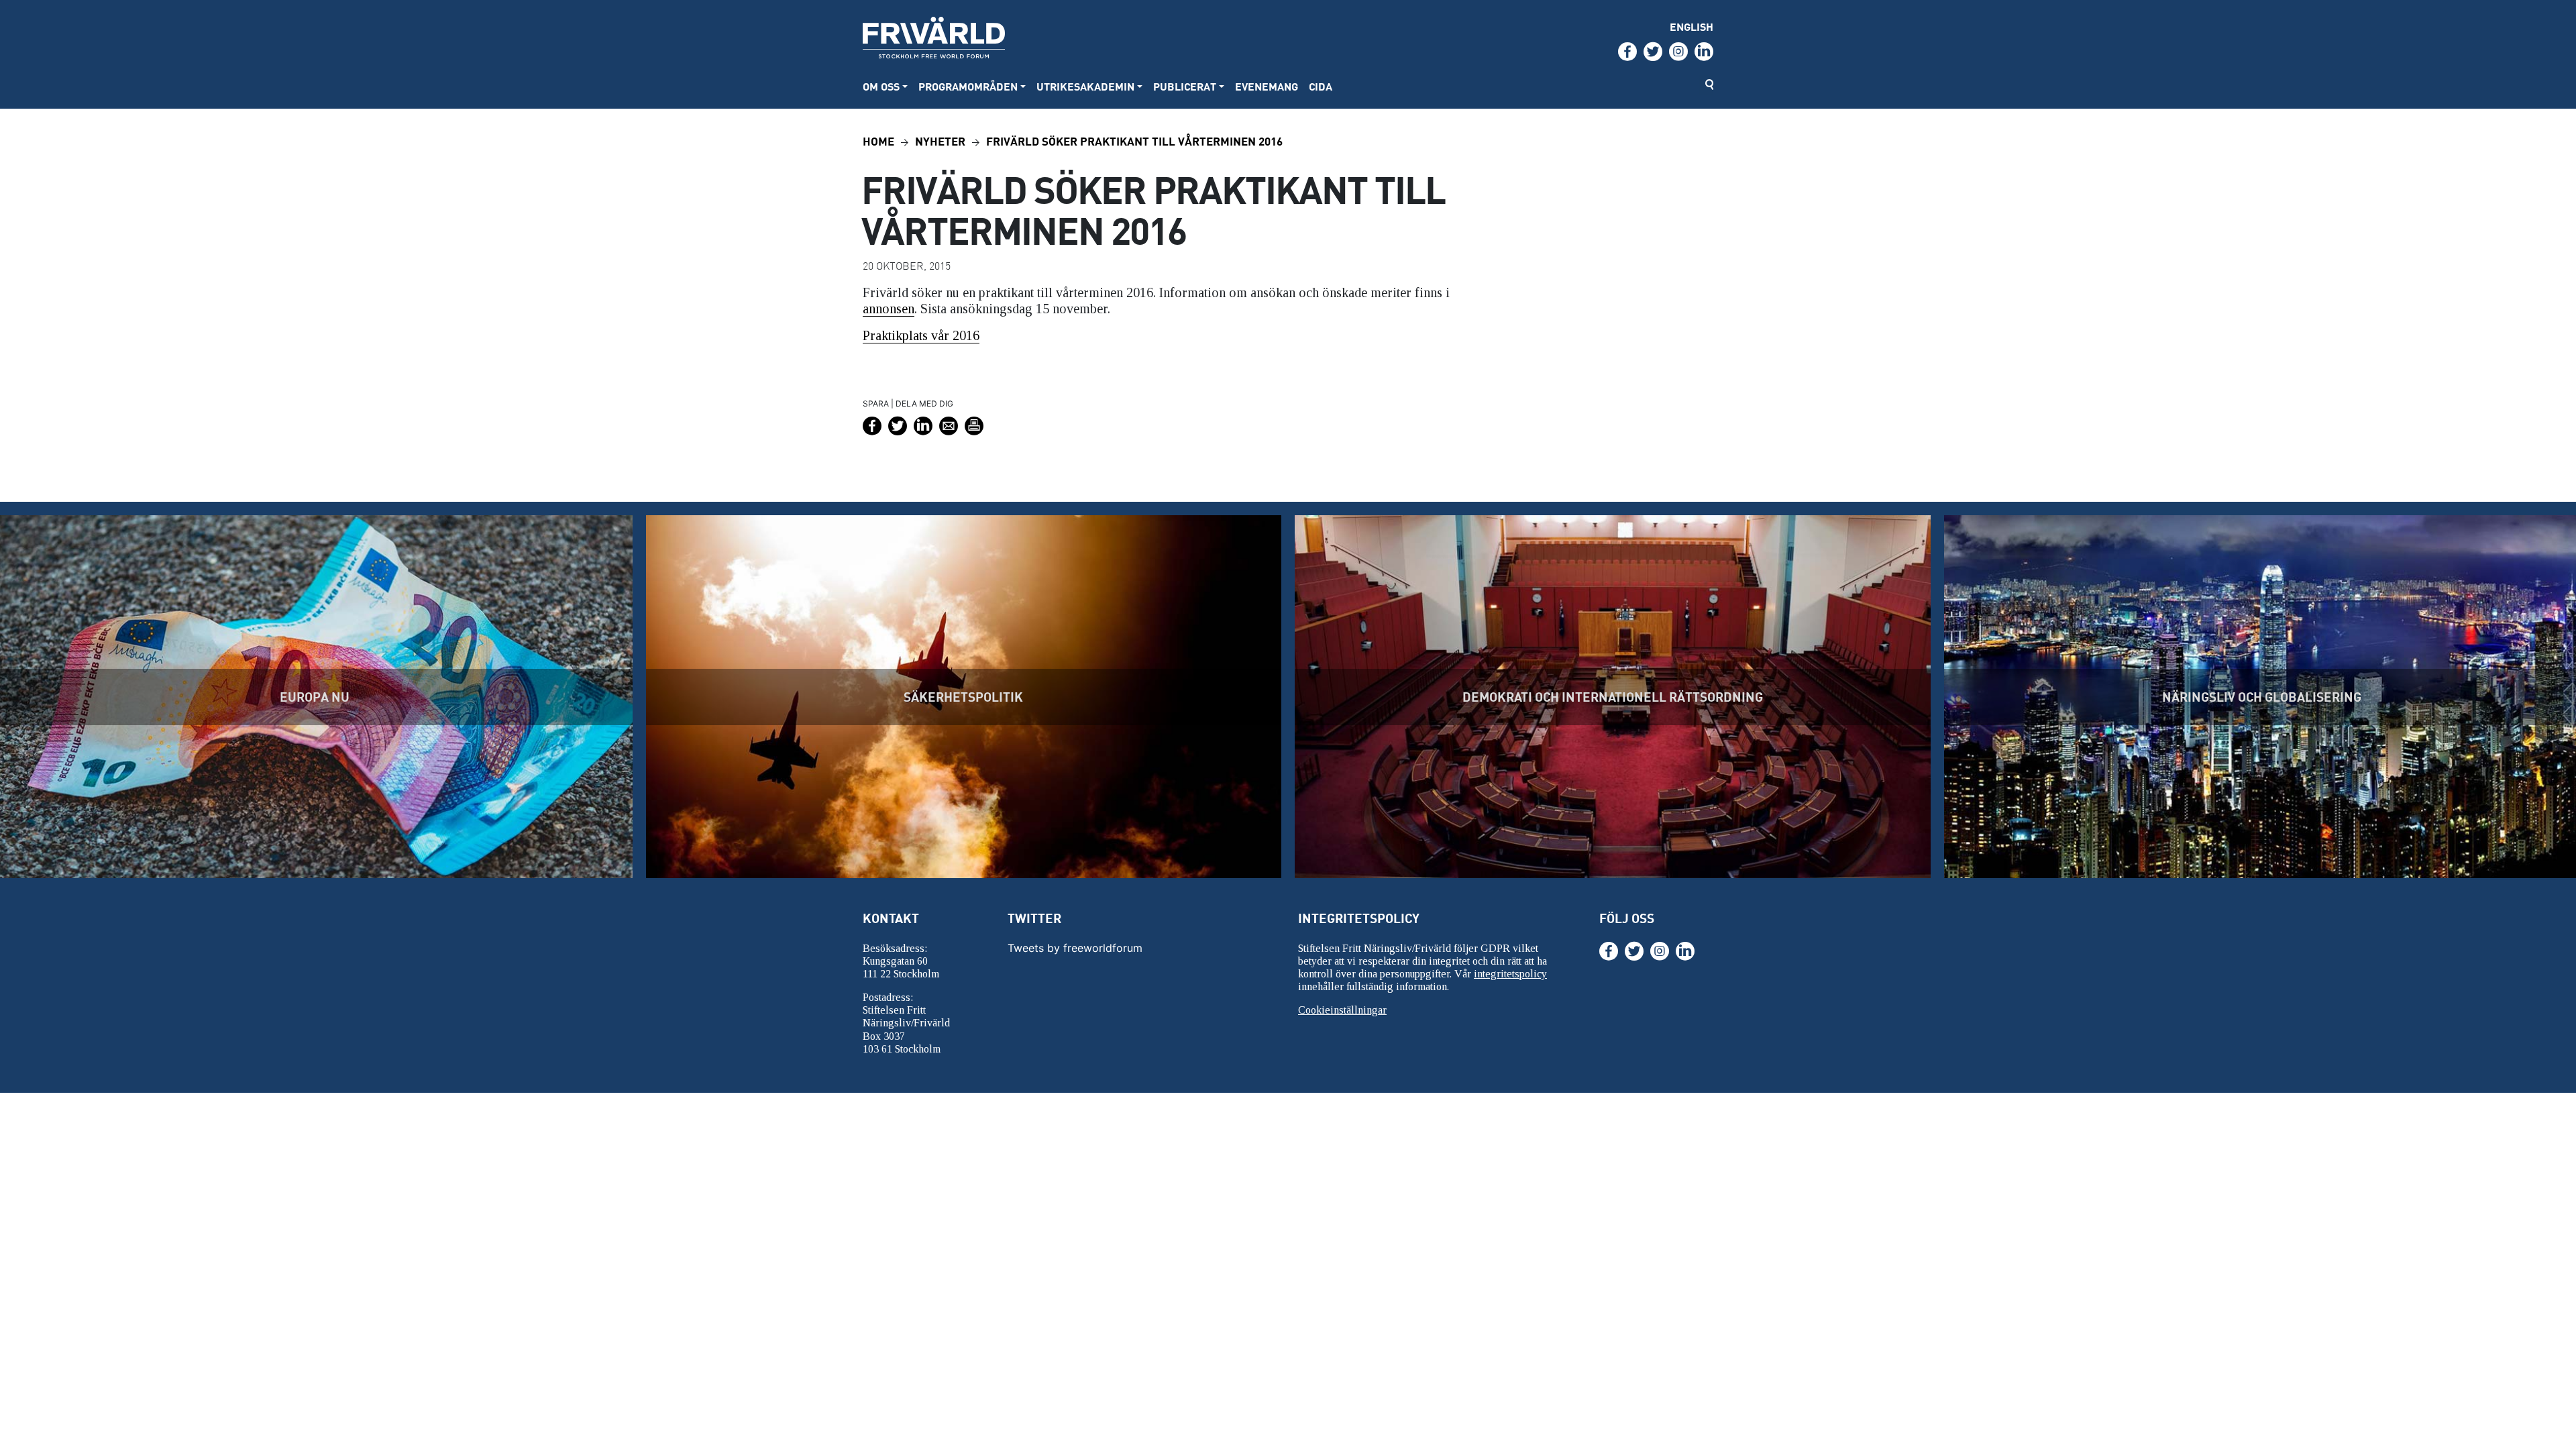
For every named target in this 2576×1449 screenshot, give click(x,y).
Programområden (968, 86)
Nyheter (940, 141)
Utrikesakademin (1085, 86)
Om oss (881, 86)
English (1692, 26)
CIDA (1321, 86)
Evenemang (1267, 86)
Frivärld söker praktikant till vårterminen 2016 (1134, 141)
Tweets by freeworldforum (1075, 948)
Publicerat (1185, 86)
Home (878, 141)
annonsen (889, 309)
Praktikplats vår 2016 (921, 335)
